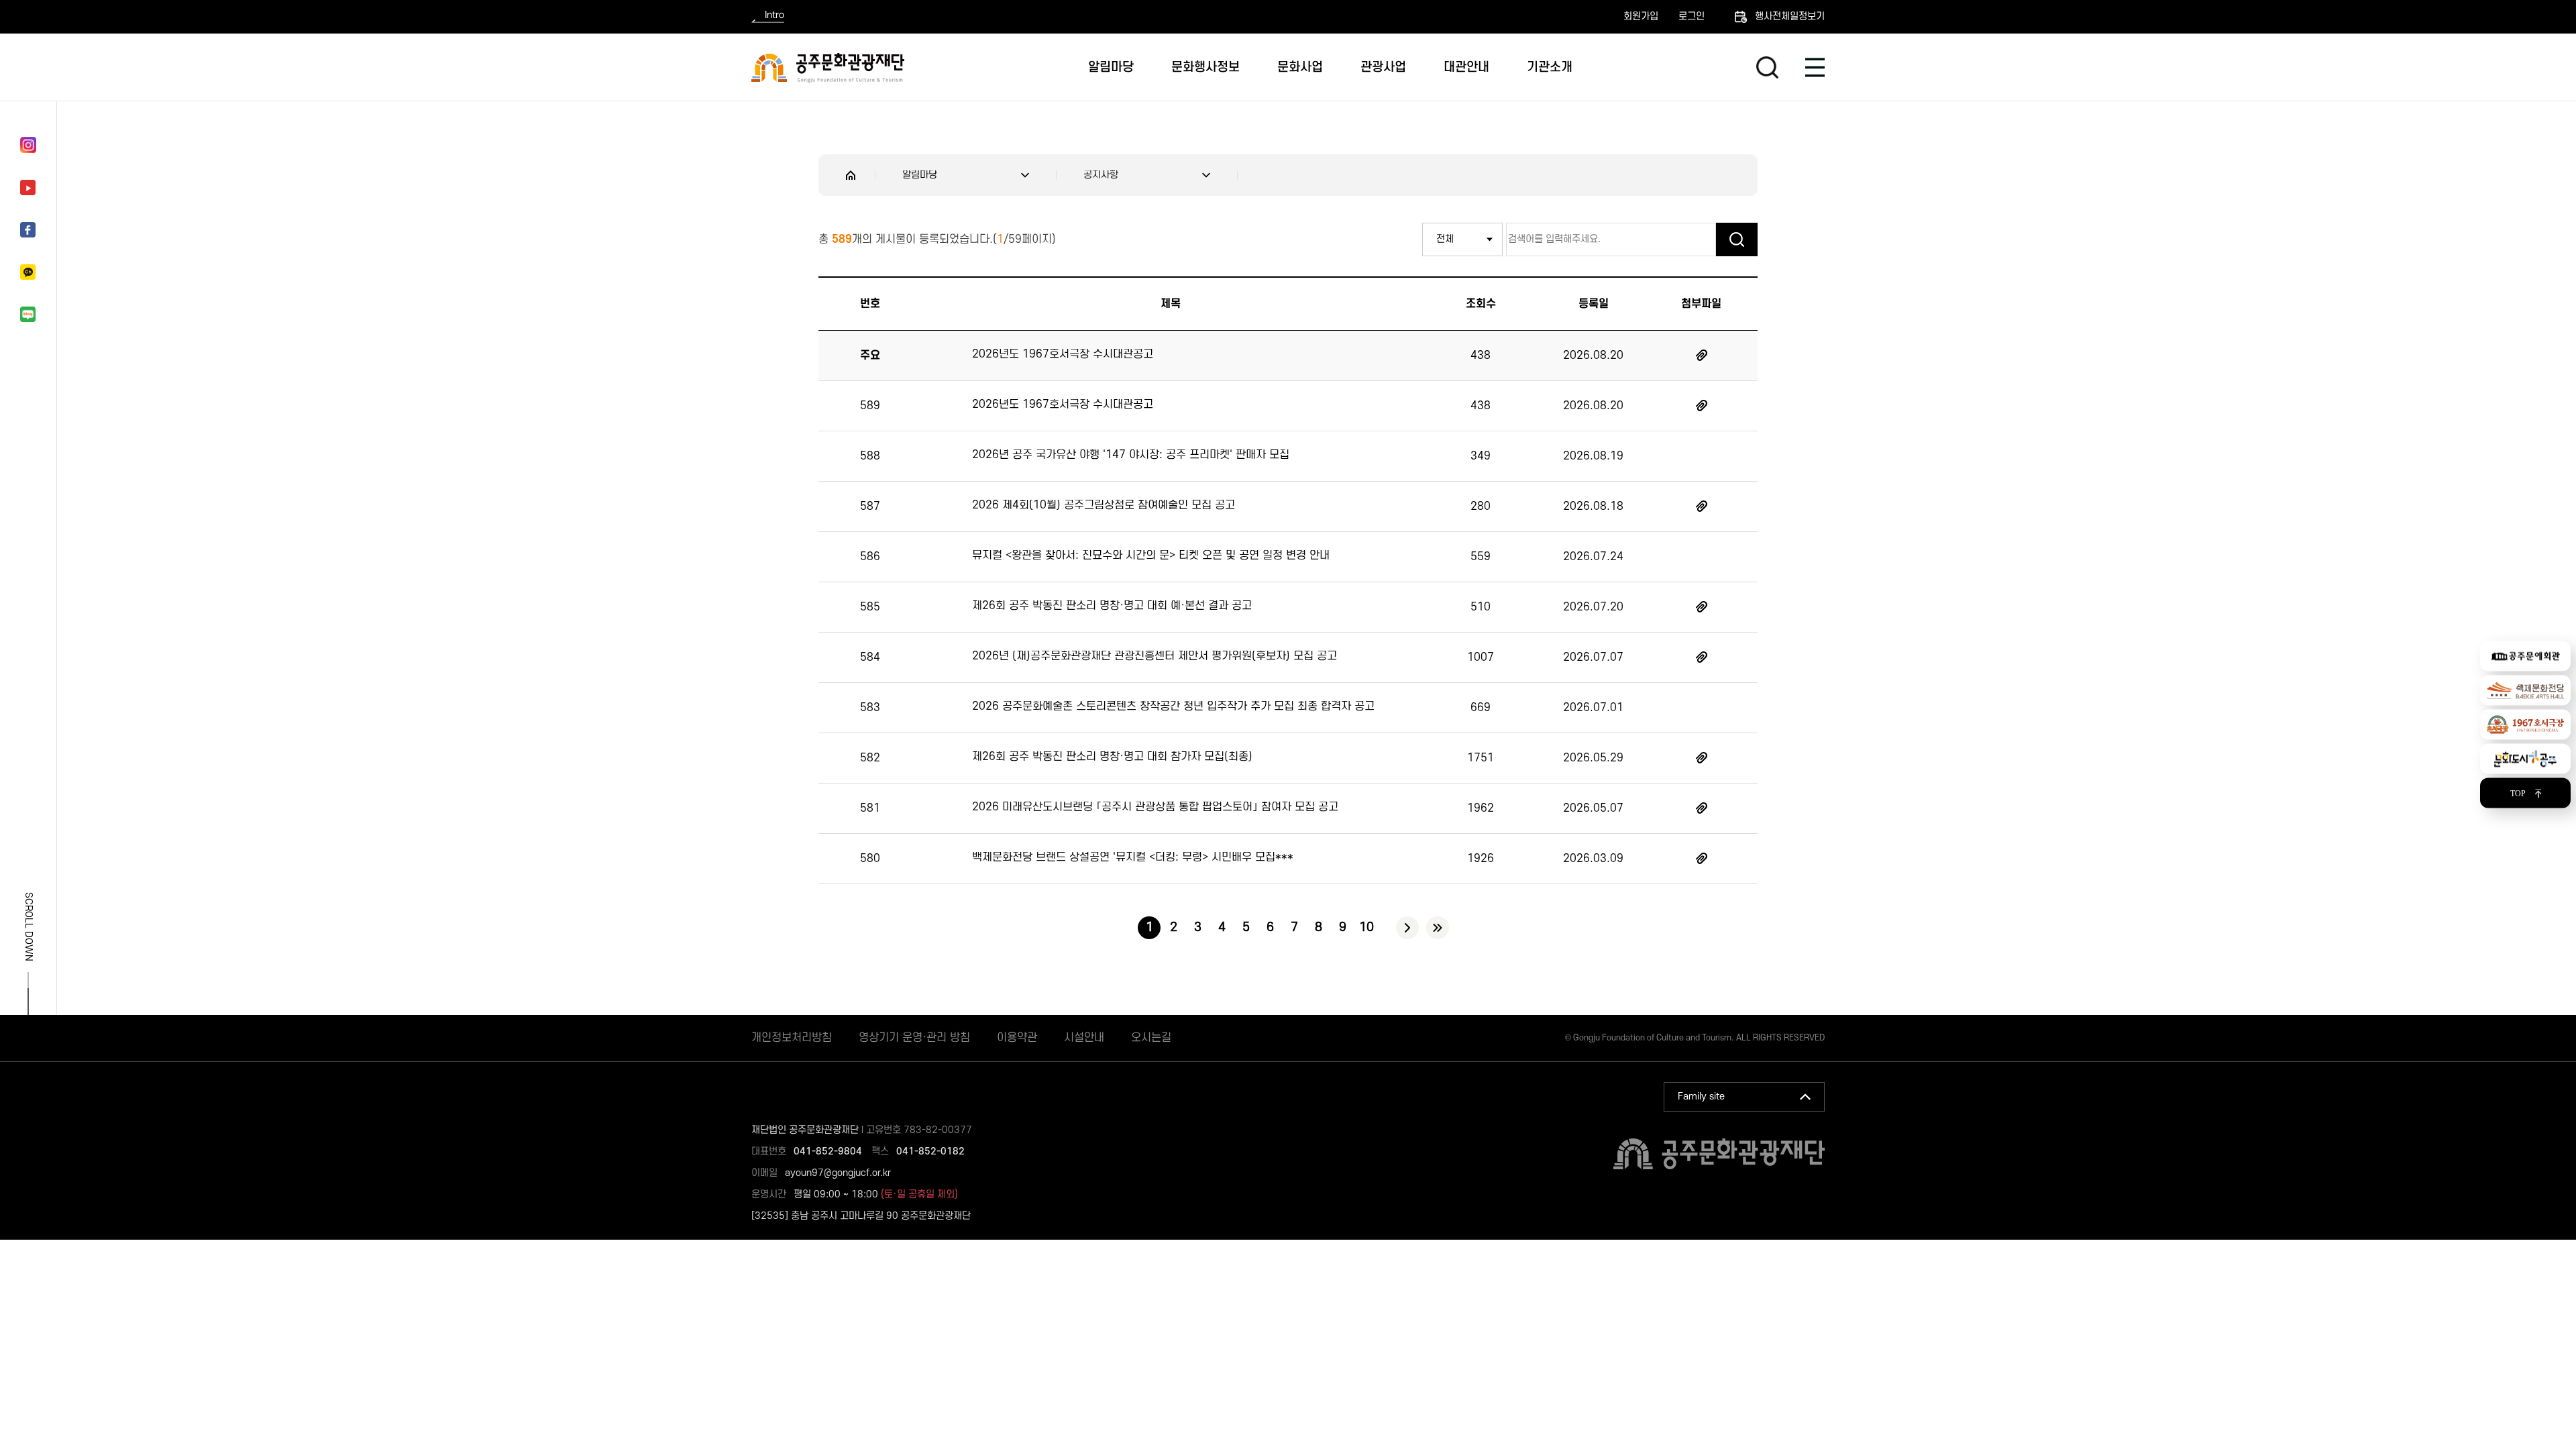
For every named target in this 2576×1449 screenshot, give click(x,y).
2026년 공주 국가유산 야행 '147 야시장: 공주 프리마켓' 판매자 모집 (1131, 455)
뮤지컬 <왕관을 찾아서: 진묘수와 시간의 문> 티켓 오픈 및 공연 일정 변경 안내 (1151, 555)
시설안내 (1084, 1038)
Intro (774, 16)
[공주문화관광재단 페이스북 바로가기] (28, 230)
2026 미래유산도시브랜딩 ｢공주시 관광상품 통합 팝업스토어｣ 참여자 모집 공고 (1155, 807)
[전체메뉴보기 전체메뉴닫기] (1815, 67)
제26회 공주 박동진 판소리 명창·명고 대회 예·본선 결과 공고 (1112, 606)
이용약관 (1017, 1038)
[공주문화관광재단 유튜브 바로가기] (28, 187)
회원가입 (1641, 17)
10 (1366, 927)
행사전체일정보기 (1790, 16)
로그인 (1692, 17)
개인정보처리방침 (792, 1038)
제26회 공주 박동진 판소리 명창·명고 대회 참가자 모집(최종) (1112, 757)
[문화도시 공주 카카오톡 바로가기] (28, 272)
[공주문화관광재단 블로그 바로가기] (28, 314)
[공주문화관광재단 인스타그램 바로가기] (28, 145)
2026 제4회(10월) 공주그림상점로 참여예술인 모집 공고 (1104, 505)
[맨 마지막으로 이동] (1438, 928)
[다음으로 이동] (1407, 928)
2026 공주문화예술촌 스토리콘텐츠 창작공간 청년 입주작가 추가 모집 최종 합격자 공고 (1173, 706)
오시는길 (1151, 1038)
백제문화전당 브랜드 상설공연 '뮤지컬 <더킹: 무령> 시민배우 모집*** (1133, 857)
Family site (1701, 1096)
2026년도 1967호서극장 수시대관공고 (1063, 354)
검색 (1767, 67)
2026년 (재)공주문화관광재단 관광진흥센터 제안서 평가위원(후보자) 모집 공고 (1155, 656)
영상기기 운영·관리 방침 (914, 1038)
